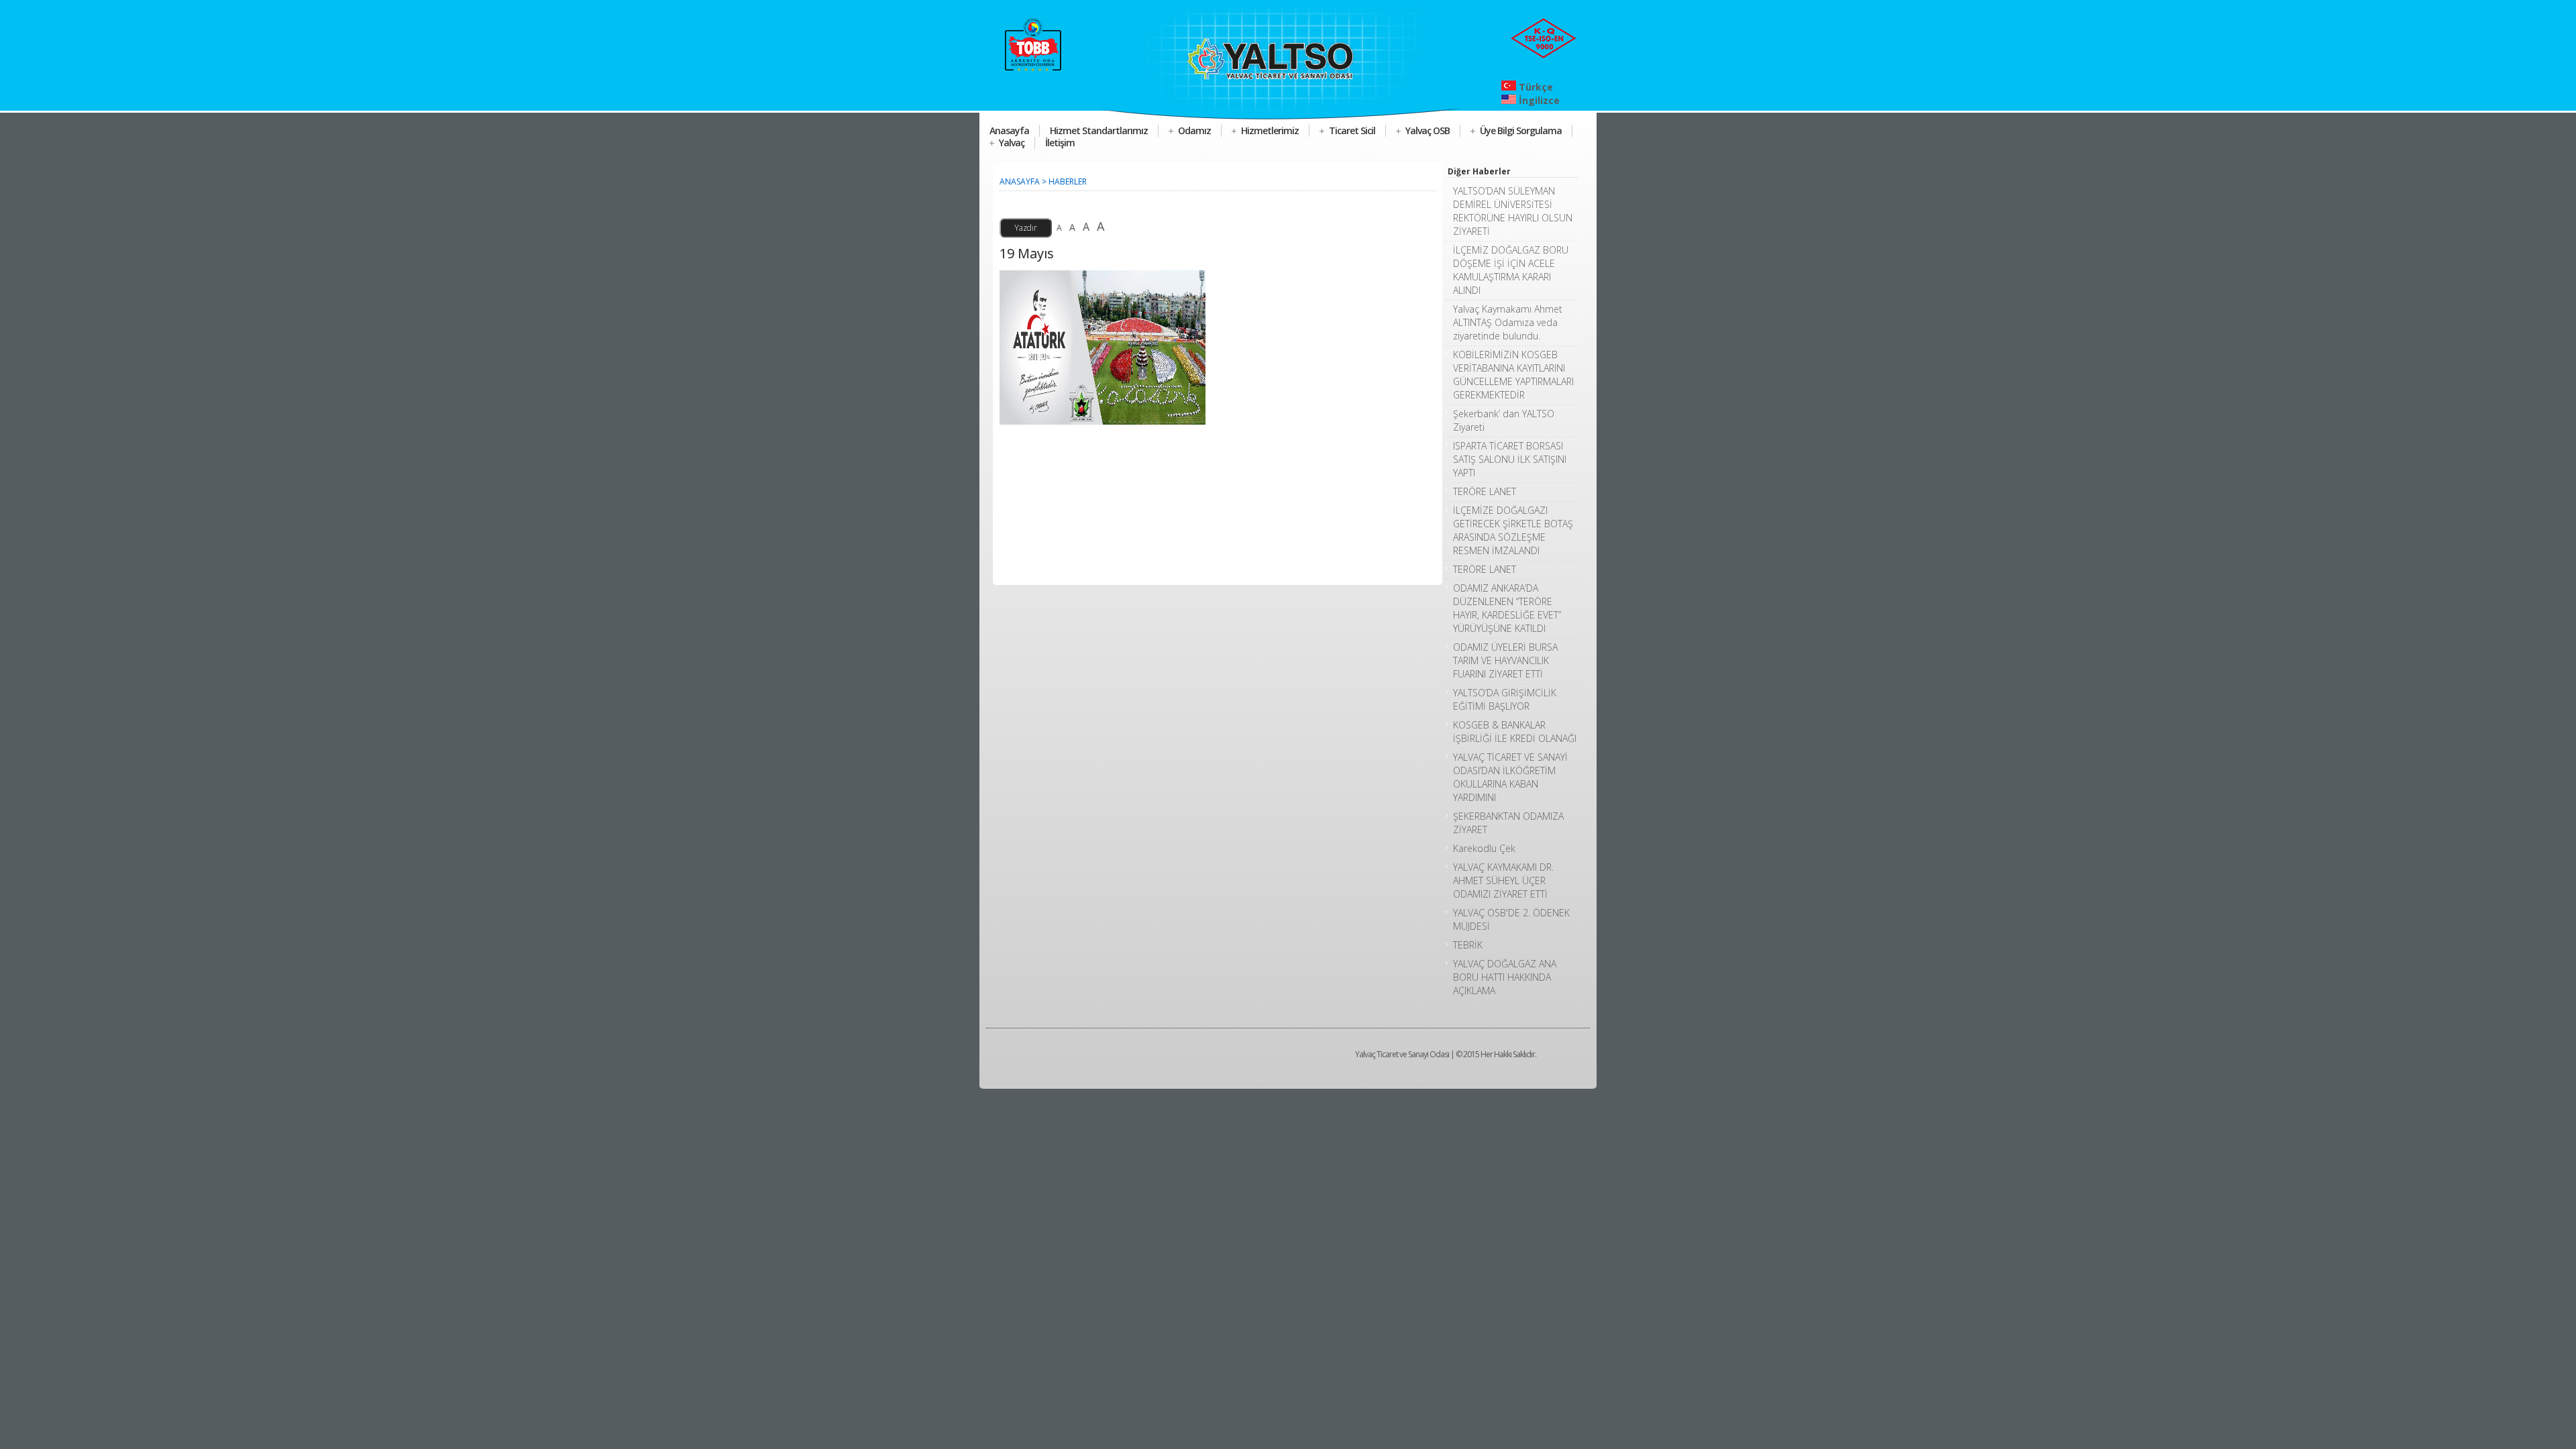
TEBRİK (1468, 945)
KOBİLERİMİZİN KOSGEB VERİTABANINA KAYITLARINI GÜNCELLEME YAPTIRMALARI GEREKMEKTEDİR (1513, 375)
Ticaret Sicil (1352, 130)
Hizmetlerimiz (1270, 130)
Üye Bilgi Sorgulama (1521, 130)
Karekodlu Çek (1484, 848)
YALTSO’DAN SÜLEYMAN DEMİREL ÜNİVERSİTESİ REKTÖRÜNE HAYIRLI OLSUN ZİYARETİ (1513, 211)
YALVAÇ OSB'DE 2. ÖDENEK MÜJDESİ (1511, 919)
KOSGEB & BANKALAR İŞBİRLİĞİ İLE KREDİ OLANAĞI (1515, 732)
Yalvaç (1012, 143)
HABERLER (1068, 181)
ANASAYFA (1020, 181)
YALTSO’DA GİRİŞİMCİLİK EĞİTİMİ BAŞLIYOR (1505, 699)
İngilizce (1538, 100)
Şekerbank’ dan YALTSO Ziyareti (1504, 420)
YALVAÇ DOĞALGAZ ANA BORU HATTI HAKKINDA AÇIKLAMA (1505, 977)
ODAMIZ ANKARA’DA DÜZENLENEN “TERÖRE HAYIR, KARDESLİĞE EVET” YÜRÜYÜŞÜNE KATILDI (1507, 608)
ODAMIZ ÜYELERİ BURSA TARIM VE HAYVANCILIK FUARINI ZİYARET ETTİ (1505, 660)
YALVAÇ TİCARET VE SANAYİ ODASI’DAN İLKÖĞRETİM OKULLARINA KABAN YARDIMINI (1510, 777)
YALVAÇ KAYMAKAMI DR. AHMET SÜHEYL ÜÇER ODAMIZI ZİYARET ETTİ (1503, 880)
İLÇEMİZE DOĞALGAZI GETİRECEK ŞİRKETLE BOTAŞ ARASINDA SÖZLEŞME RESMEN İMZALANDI (1513, 530)
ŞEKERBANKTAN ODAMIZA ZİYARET (1508, 823)
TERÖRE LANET (1485, 491)
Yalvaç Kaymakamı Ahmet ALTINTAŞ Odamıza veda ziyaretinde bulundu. (1508, 322)
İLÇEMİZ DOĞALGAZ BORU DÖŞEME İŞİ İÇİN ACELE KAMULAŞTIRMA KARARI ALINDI (1511, 270)
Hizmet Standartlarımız (1099, 130)
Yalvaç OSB (1428, 130)
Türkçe (1535, 87)
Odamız (1194, 130)
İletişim (1060, 143)
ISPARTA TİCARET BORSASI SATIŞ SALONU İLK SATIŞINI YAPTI (1510, 459)
